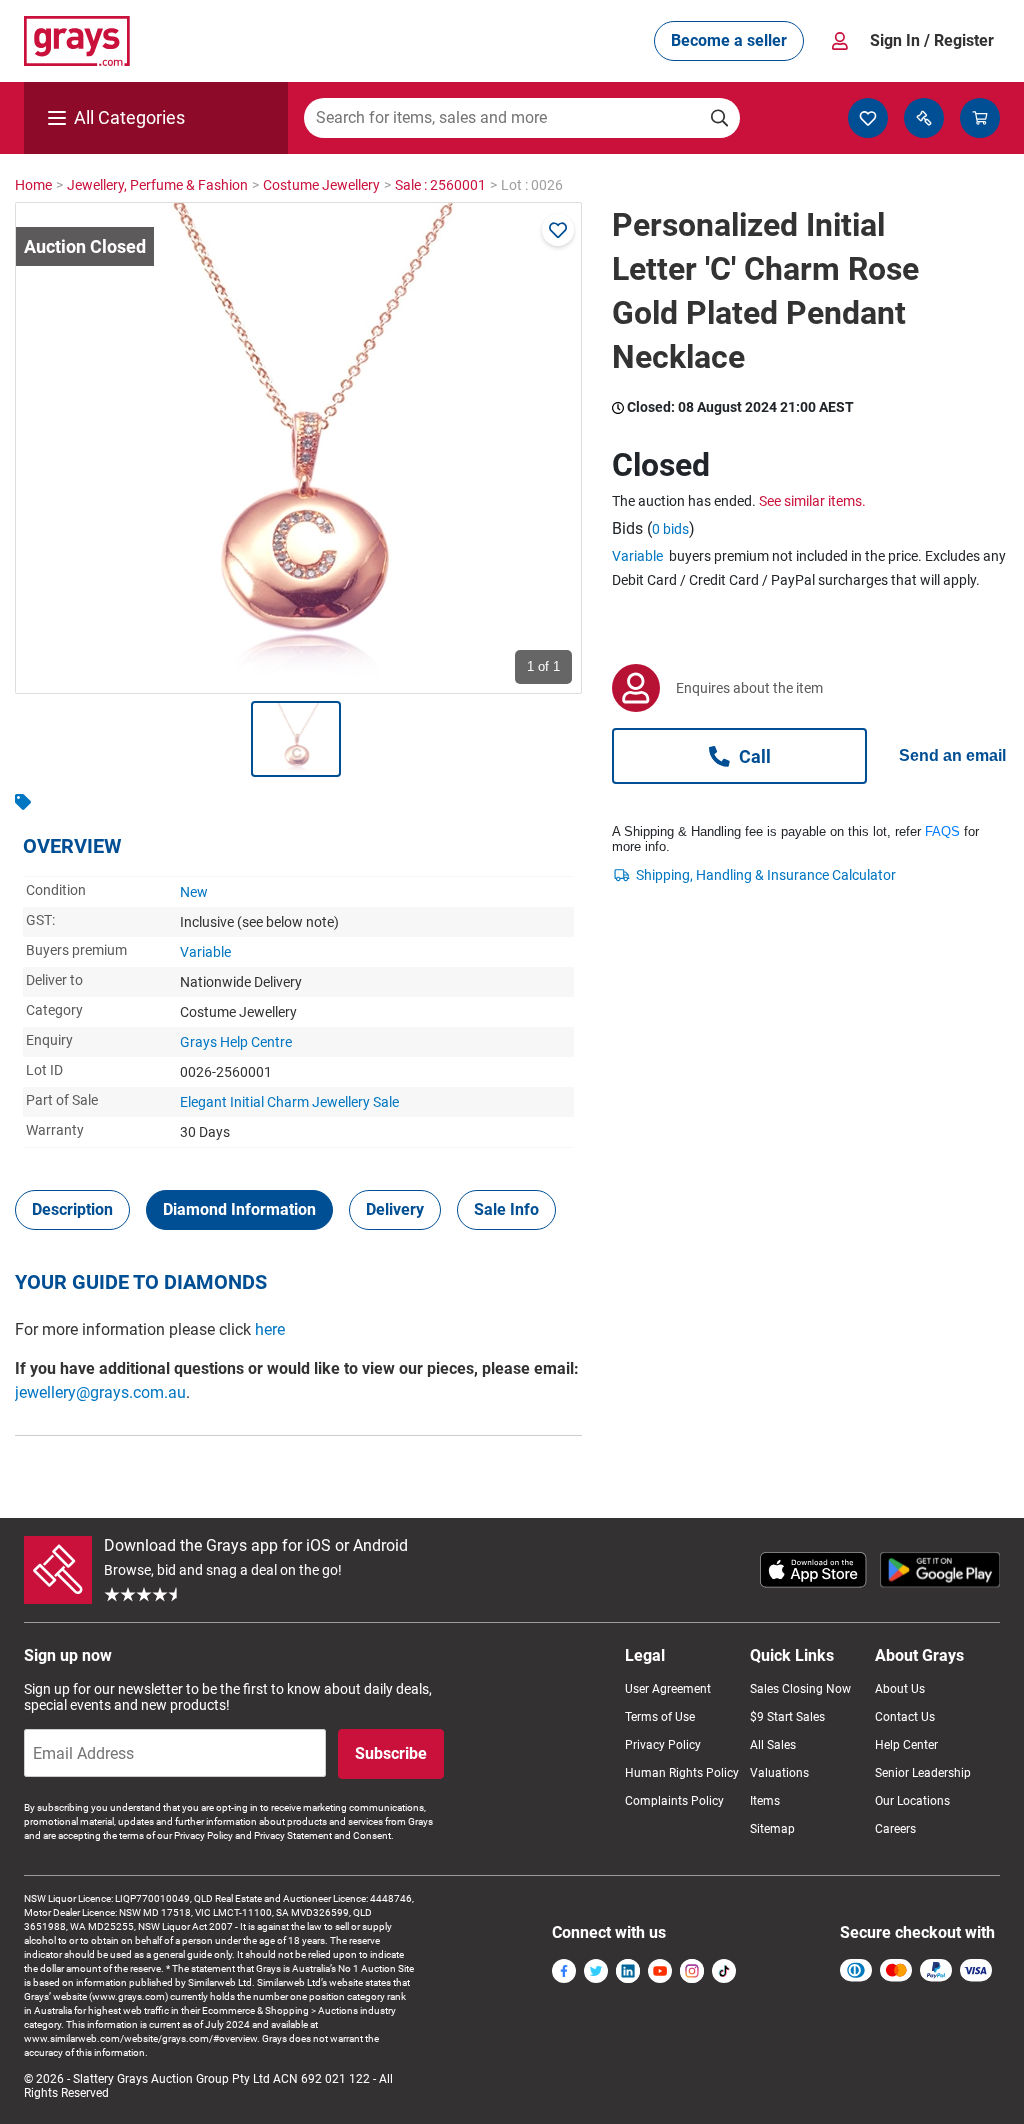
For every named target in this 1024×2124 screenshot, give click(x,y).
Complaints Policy (674, 1801)
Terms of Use (660, 1717)
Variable (205, 952)
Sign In (932, 40)
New (194, 892)
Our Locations (912, 1801)
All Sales (773, 1745)
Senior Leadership (923, 1773)
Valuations (779, 1773)
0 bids (670, 529)
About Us (900, 1689)
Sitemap (772, 1829)
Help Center (906, 1745)
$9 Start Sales (787, 1717)
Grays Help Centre (236, 1042)
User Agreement (668, 1689)
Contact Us (905, 1717)
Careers (895, 1829)
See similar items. (812, 501)
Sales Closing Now (800, 1689)
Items (765, 1801)
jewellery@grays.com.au (100, 1392)
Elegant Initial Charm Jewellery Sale (289, 1102)
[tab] (72, 1210)
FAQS (942, 831)
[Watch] (558, 230)
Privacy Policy (663, 1745)
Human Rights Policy (682, 1773)
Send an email (952, 755)
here (270, 1329)
